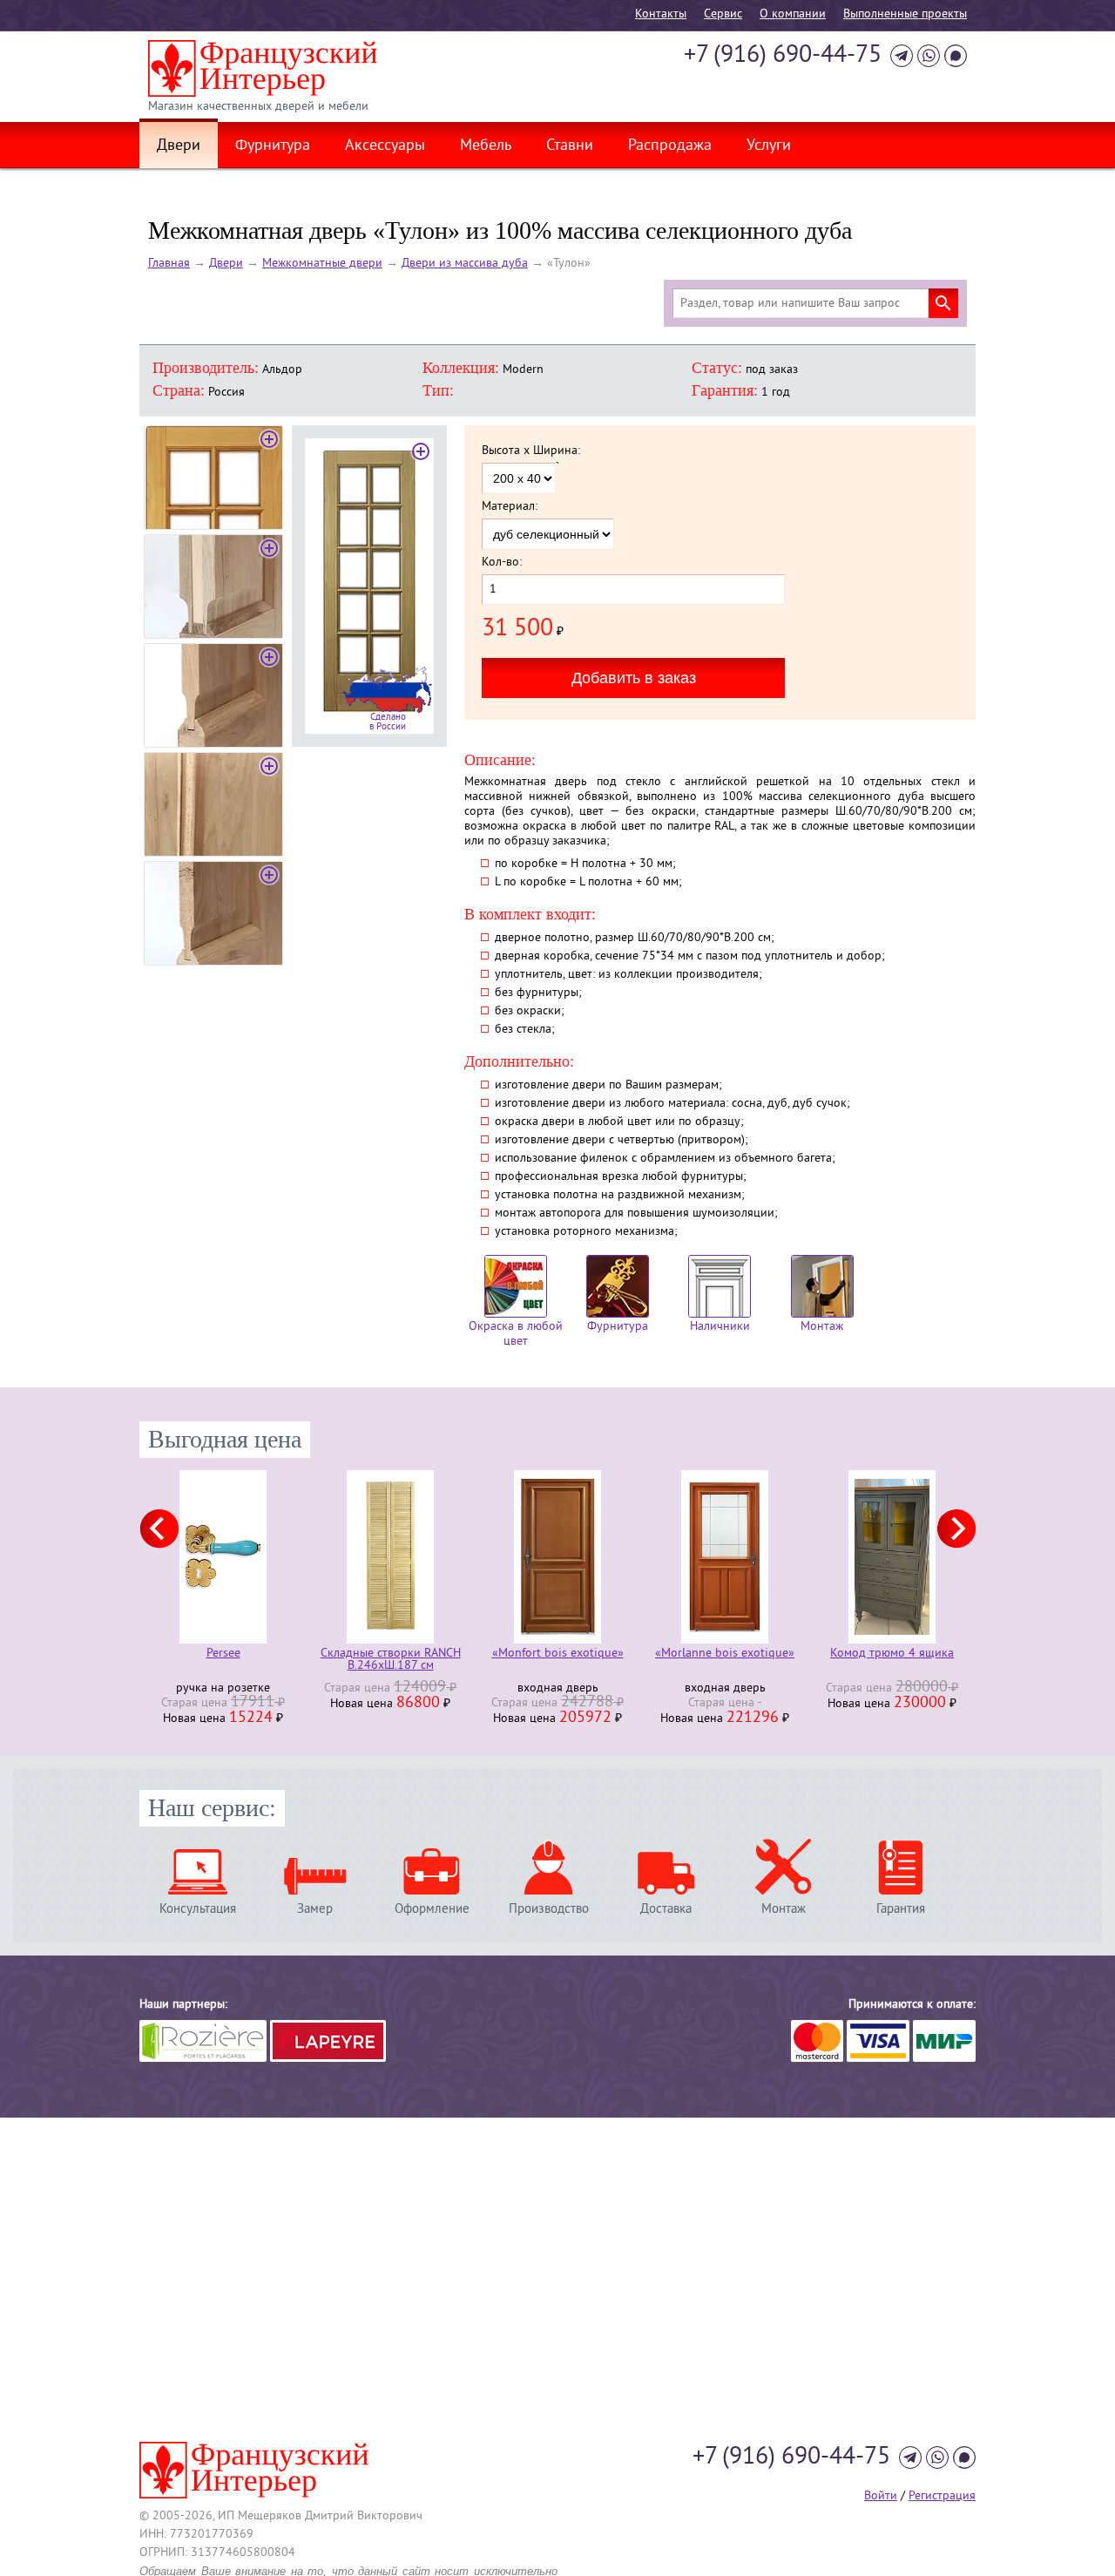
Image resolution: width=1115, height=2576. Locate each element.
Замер (315, 1909)
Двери (179, 146)
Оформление (432, 1909)
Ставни (570, 146)
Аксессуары (385, 146)
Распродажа (670, 146)
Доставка (666, 1909)
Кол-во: (502, 563)
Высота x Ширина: (531, 451)
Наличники (720, 1327)
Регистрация (942, 2496)
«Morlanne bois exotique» (606, 1654)
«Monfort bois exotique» (439, 1654)
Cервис (723, 14)
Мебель (486, 146)
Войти (881, 2496)
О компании (793, 14)
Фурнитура (273, 146)
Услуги (769, 146)
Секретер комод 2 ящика (941, 1654)
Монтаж (822, 1327)
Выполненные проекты (905, 14)
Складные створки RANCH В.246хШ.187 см (272, 1660)
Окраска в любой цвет (516, 1334)
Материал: (510, 507)
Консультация (198, 1909)
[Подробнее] (272, 1557)
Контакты (661, 14)
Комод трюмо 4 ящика (774, 1654)
